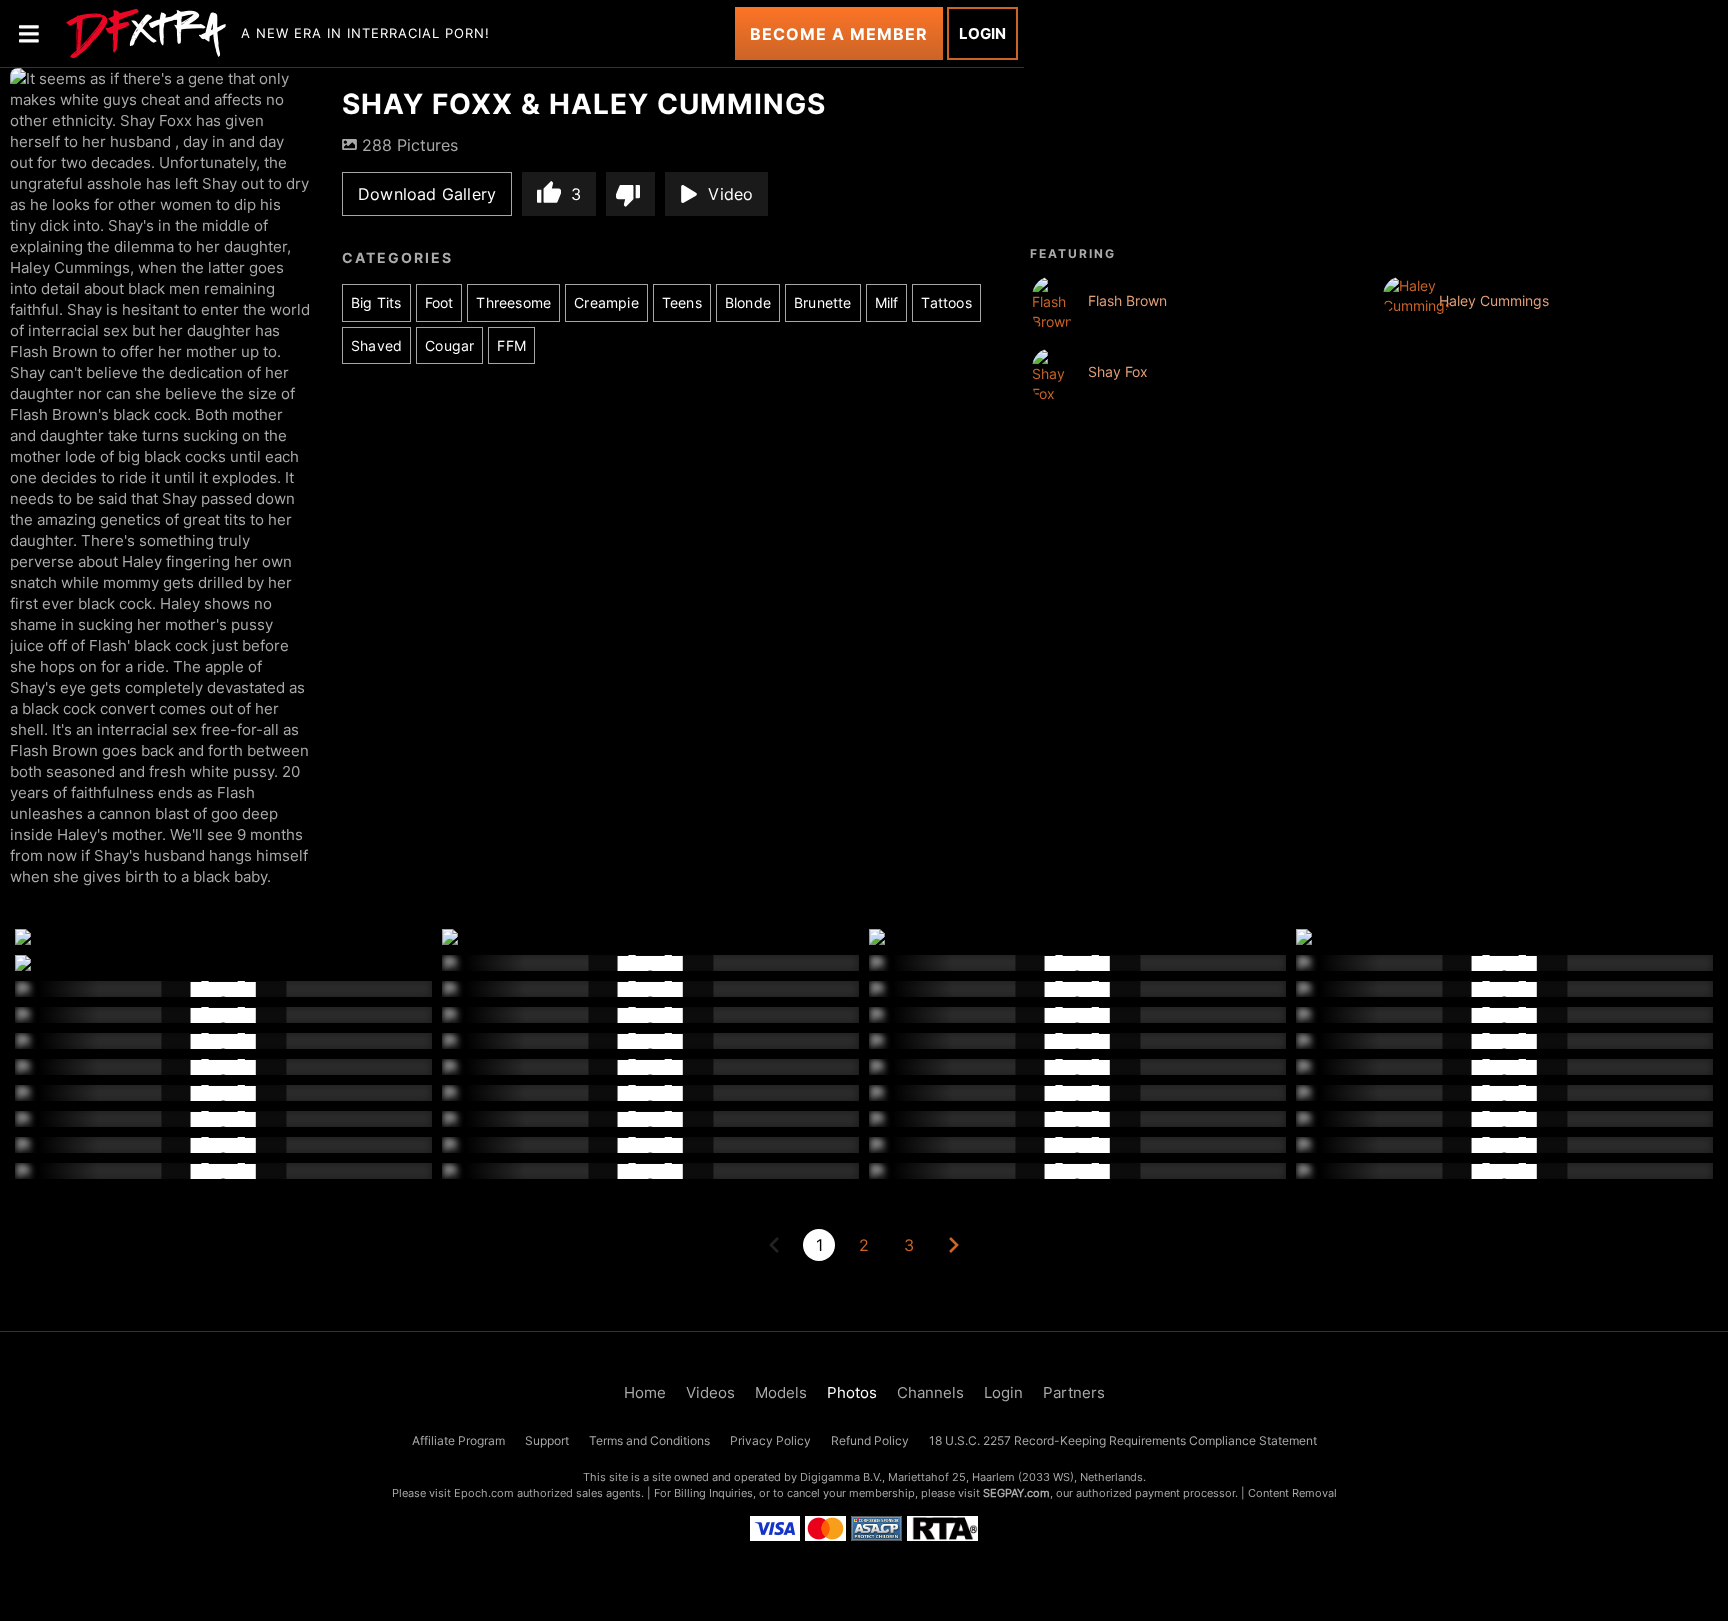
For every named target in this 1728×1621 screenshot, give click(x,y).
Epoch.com (484, 1493)
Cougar (449, 345)
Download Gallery (427, 194)
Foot (439, 302)
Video (730, 194)
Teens (682, 302)
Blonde (748, 302)
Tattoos (946, 302)
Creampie (606, 302)
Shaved (376, 345)
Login (982, 33)
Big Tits (376, 302)
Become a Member (839, 34)
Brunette (823, 302)
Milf (887, 302)
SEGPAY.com (1016, 1493)
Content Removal (1292, 1493)
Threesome (513, 302)
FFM (511, 345)
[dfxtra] (146, 34)
